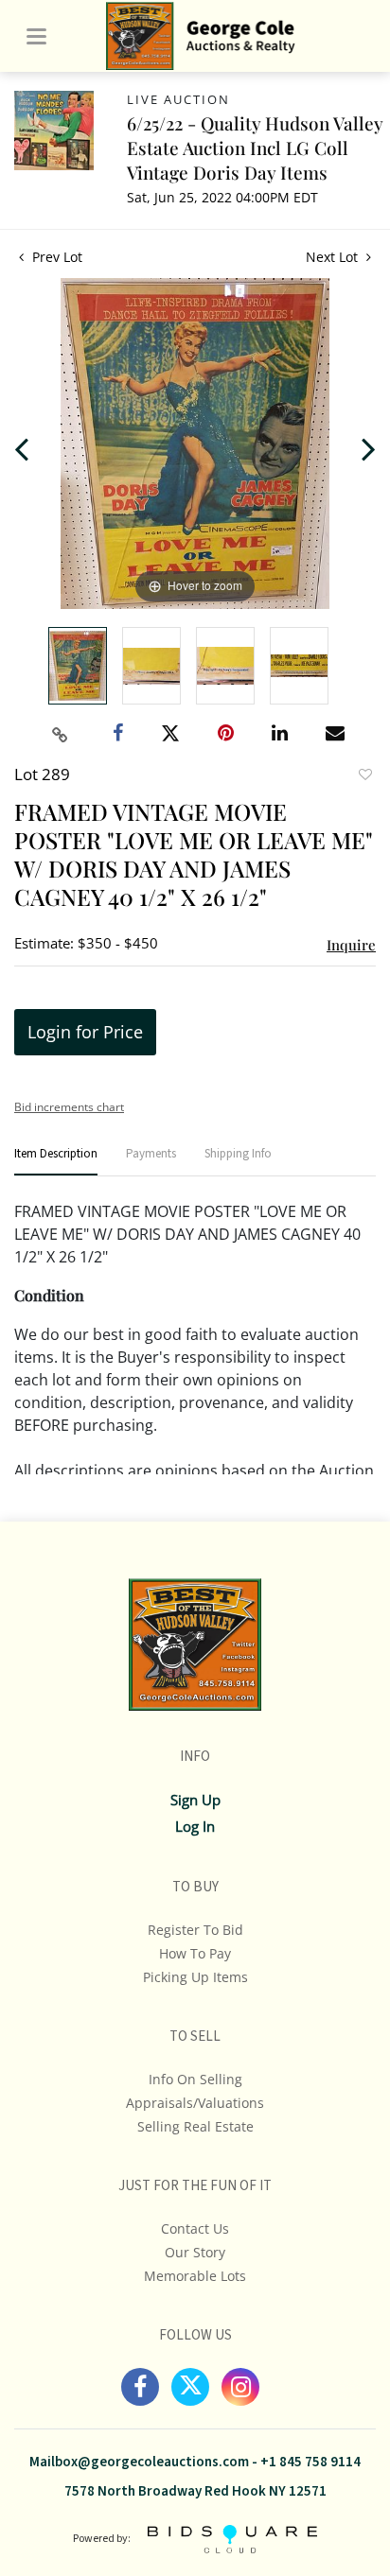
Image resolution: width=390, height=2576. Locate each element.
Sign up (195, 1800)
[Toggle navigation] (36, 36)
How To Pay (195, 1953)
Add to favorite (364, 776)
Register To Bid (195, 1930)
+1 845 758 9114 (310, 2462)
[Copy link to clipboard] (61, 735)
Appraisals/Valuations (195, 2103)
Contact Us (195, 2228)
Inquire (351, 945)
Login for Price (85, 1032)
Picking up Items (195, 1977)
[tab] (56, 1162)
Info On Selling (195, 2079)
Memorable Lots (195, 2276)
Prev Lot (55, 257)
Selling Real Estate (195, 2126)
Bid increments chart (69, 1107)
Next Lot (334, 257)
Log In (195, 1826)
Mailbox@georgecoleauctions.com (139, 2462)
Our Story (195, 2252)
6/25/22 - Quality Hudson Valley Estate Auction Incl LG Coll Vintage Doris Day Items (255, 148)
